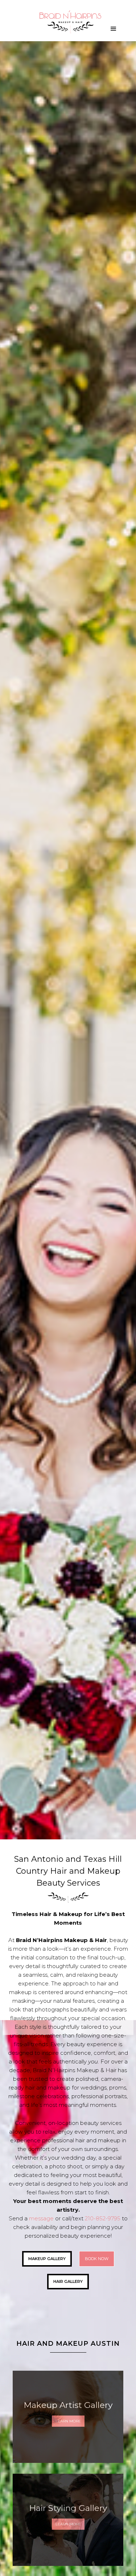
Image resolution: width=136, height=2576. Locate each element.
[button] (114, 29)
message (41, 2218)
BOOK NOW (97, 2259)
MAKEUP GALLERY (47, 2259)
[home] (68, 26)
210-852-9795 (103, 2218)
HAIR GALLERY (68, 2281)
